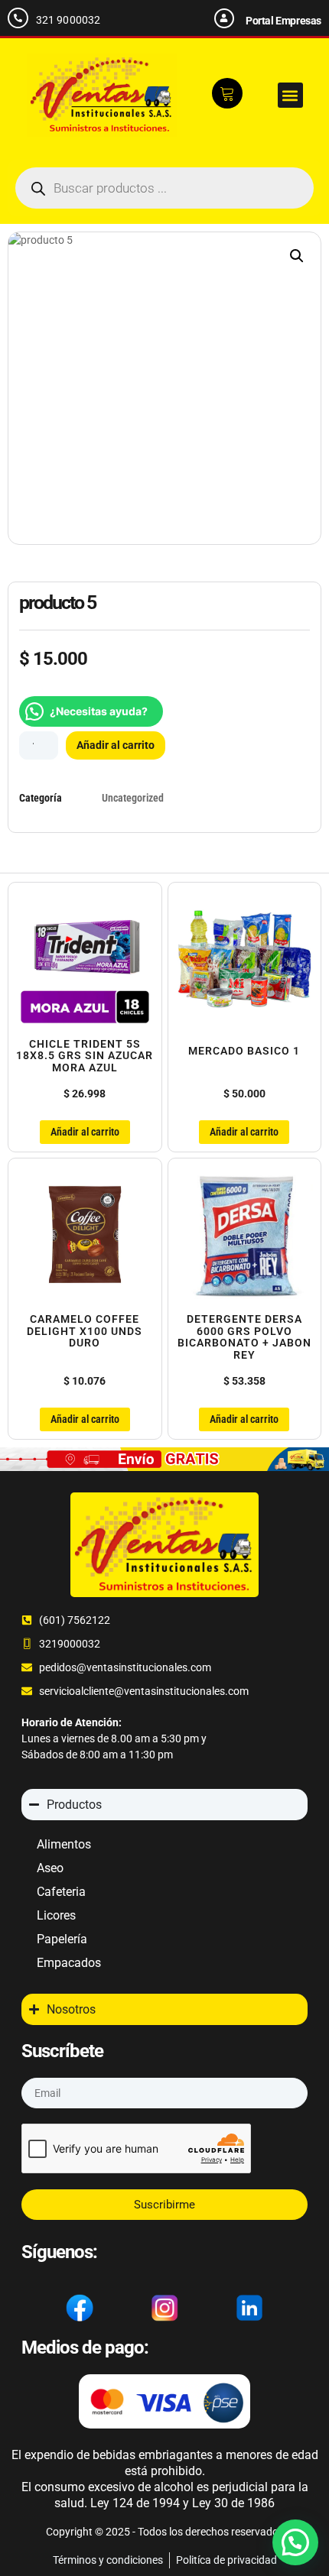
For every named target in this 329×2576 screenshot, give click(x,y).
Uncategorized (133, 798)
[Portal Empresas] (224, 18)
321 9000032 (68, 20)
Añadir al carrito (116, 745)
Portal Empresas (283, 21)
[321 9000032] (18, 18)
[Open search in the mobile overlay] (164, 188)
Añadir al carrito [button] (85, 1132)
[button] (290, 95)
